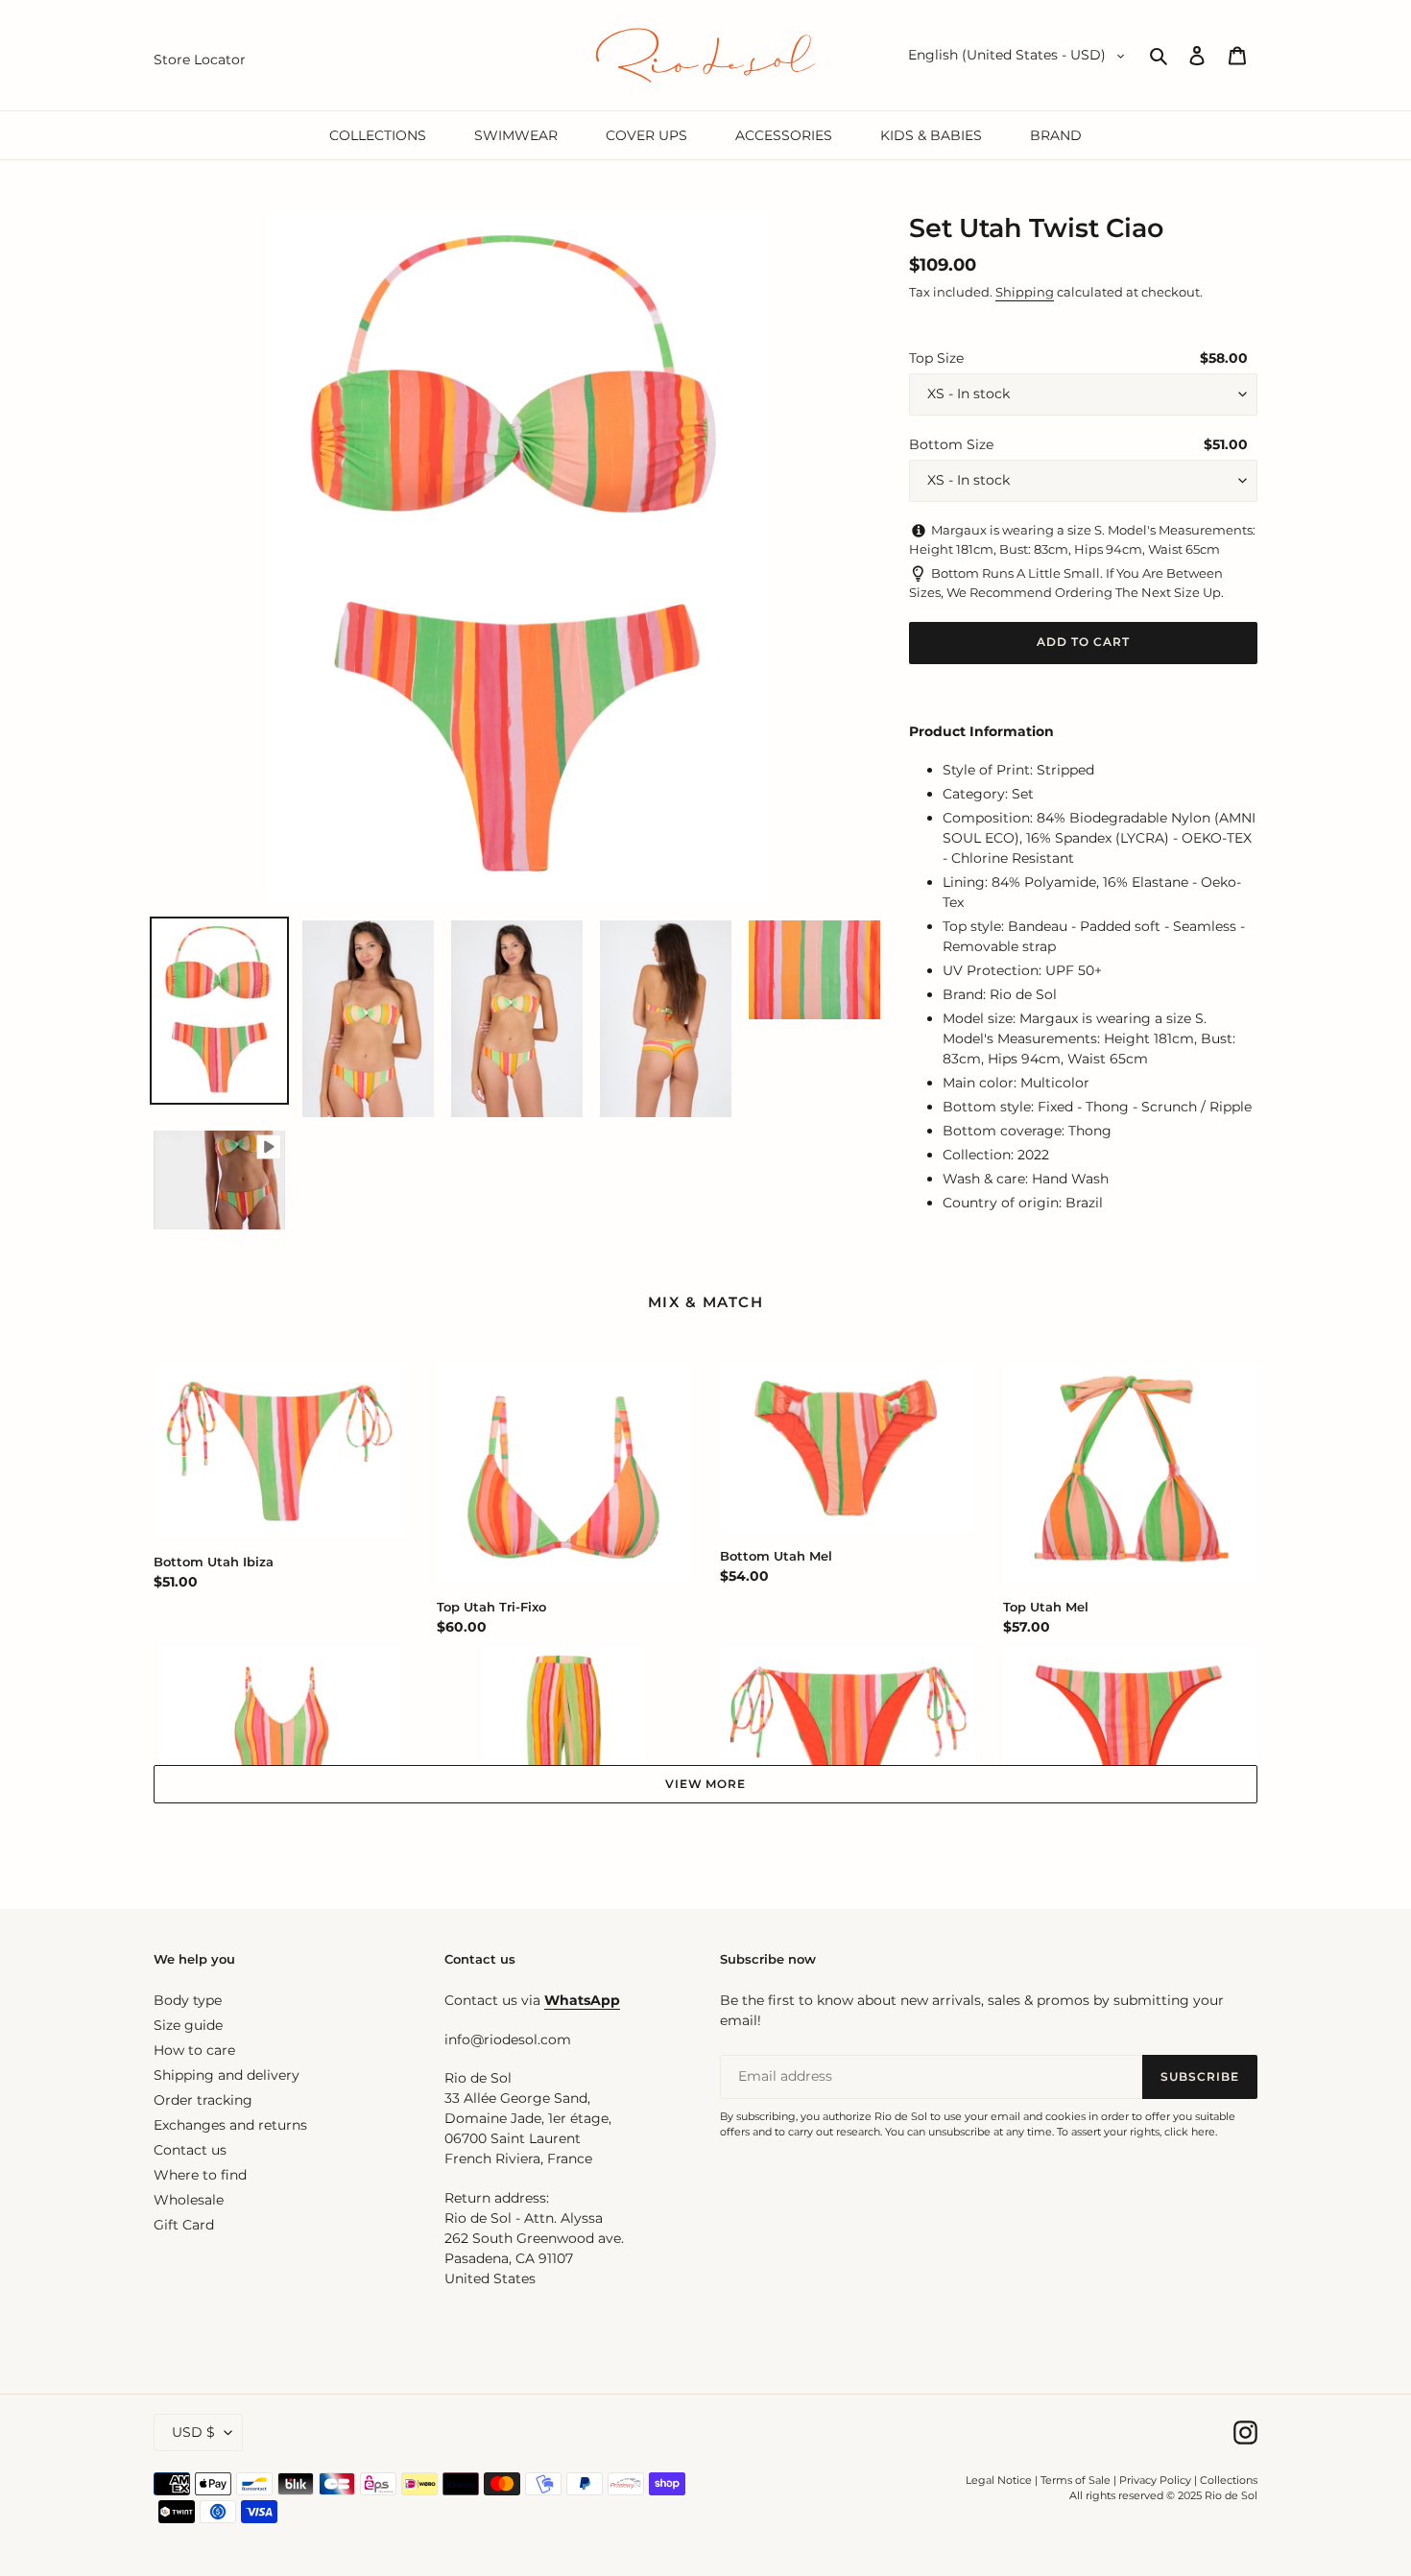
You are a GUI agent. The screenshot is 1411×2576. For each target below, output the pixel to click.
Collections (1229, 2480)
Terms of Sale (1076, 2480)
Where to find (200, 2175)
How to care (194, 2050)
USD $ (193, 2432)
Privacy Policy (1157, 2480)
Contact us (190, 2150)
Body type (188, 2000)
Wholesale (189, 2200)
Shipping (1025, 292)
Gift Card (184, 2225)
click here (1190, 2132)
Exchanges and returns (230, 2125)
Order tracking (203, 2100)
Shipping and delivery (227, 2075)
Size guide (188, 2025)
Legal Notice (999, 2480)
